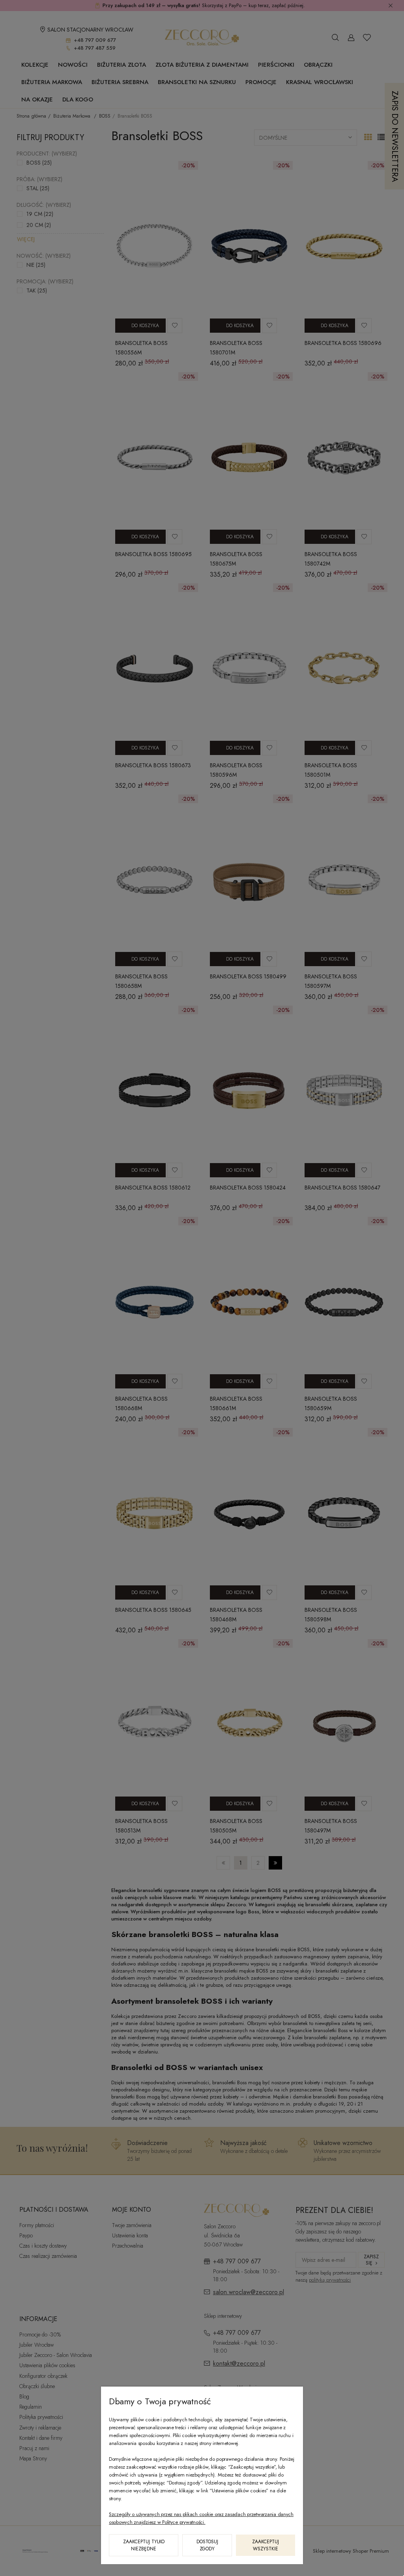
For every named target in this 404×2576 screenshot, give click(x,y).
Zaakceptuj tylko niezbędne (144, 2545)
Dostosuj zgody (207, 2545)
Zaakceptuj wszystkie (266, 2545)
